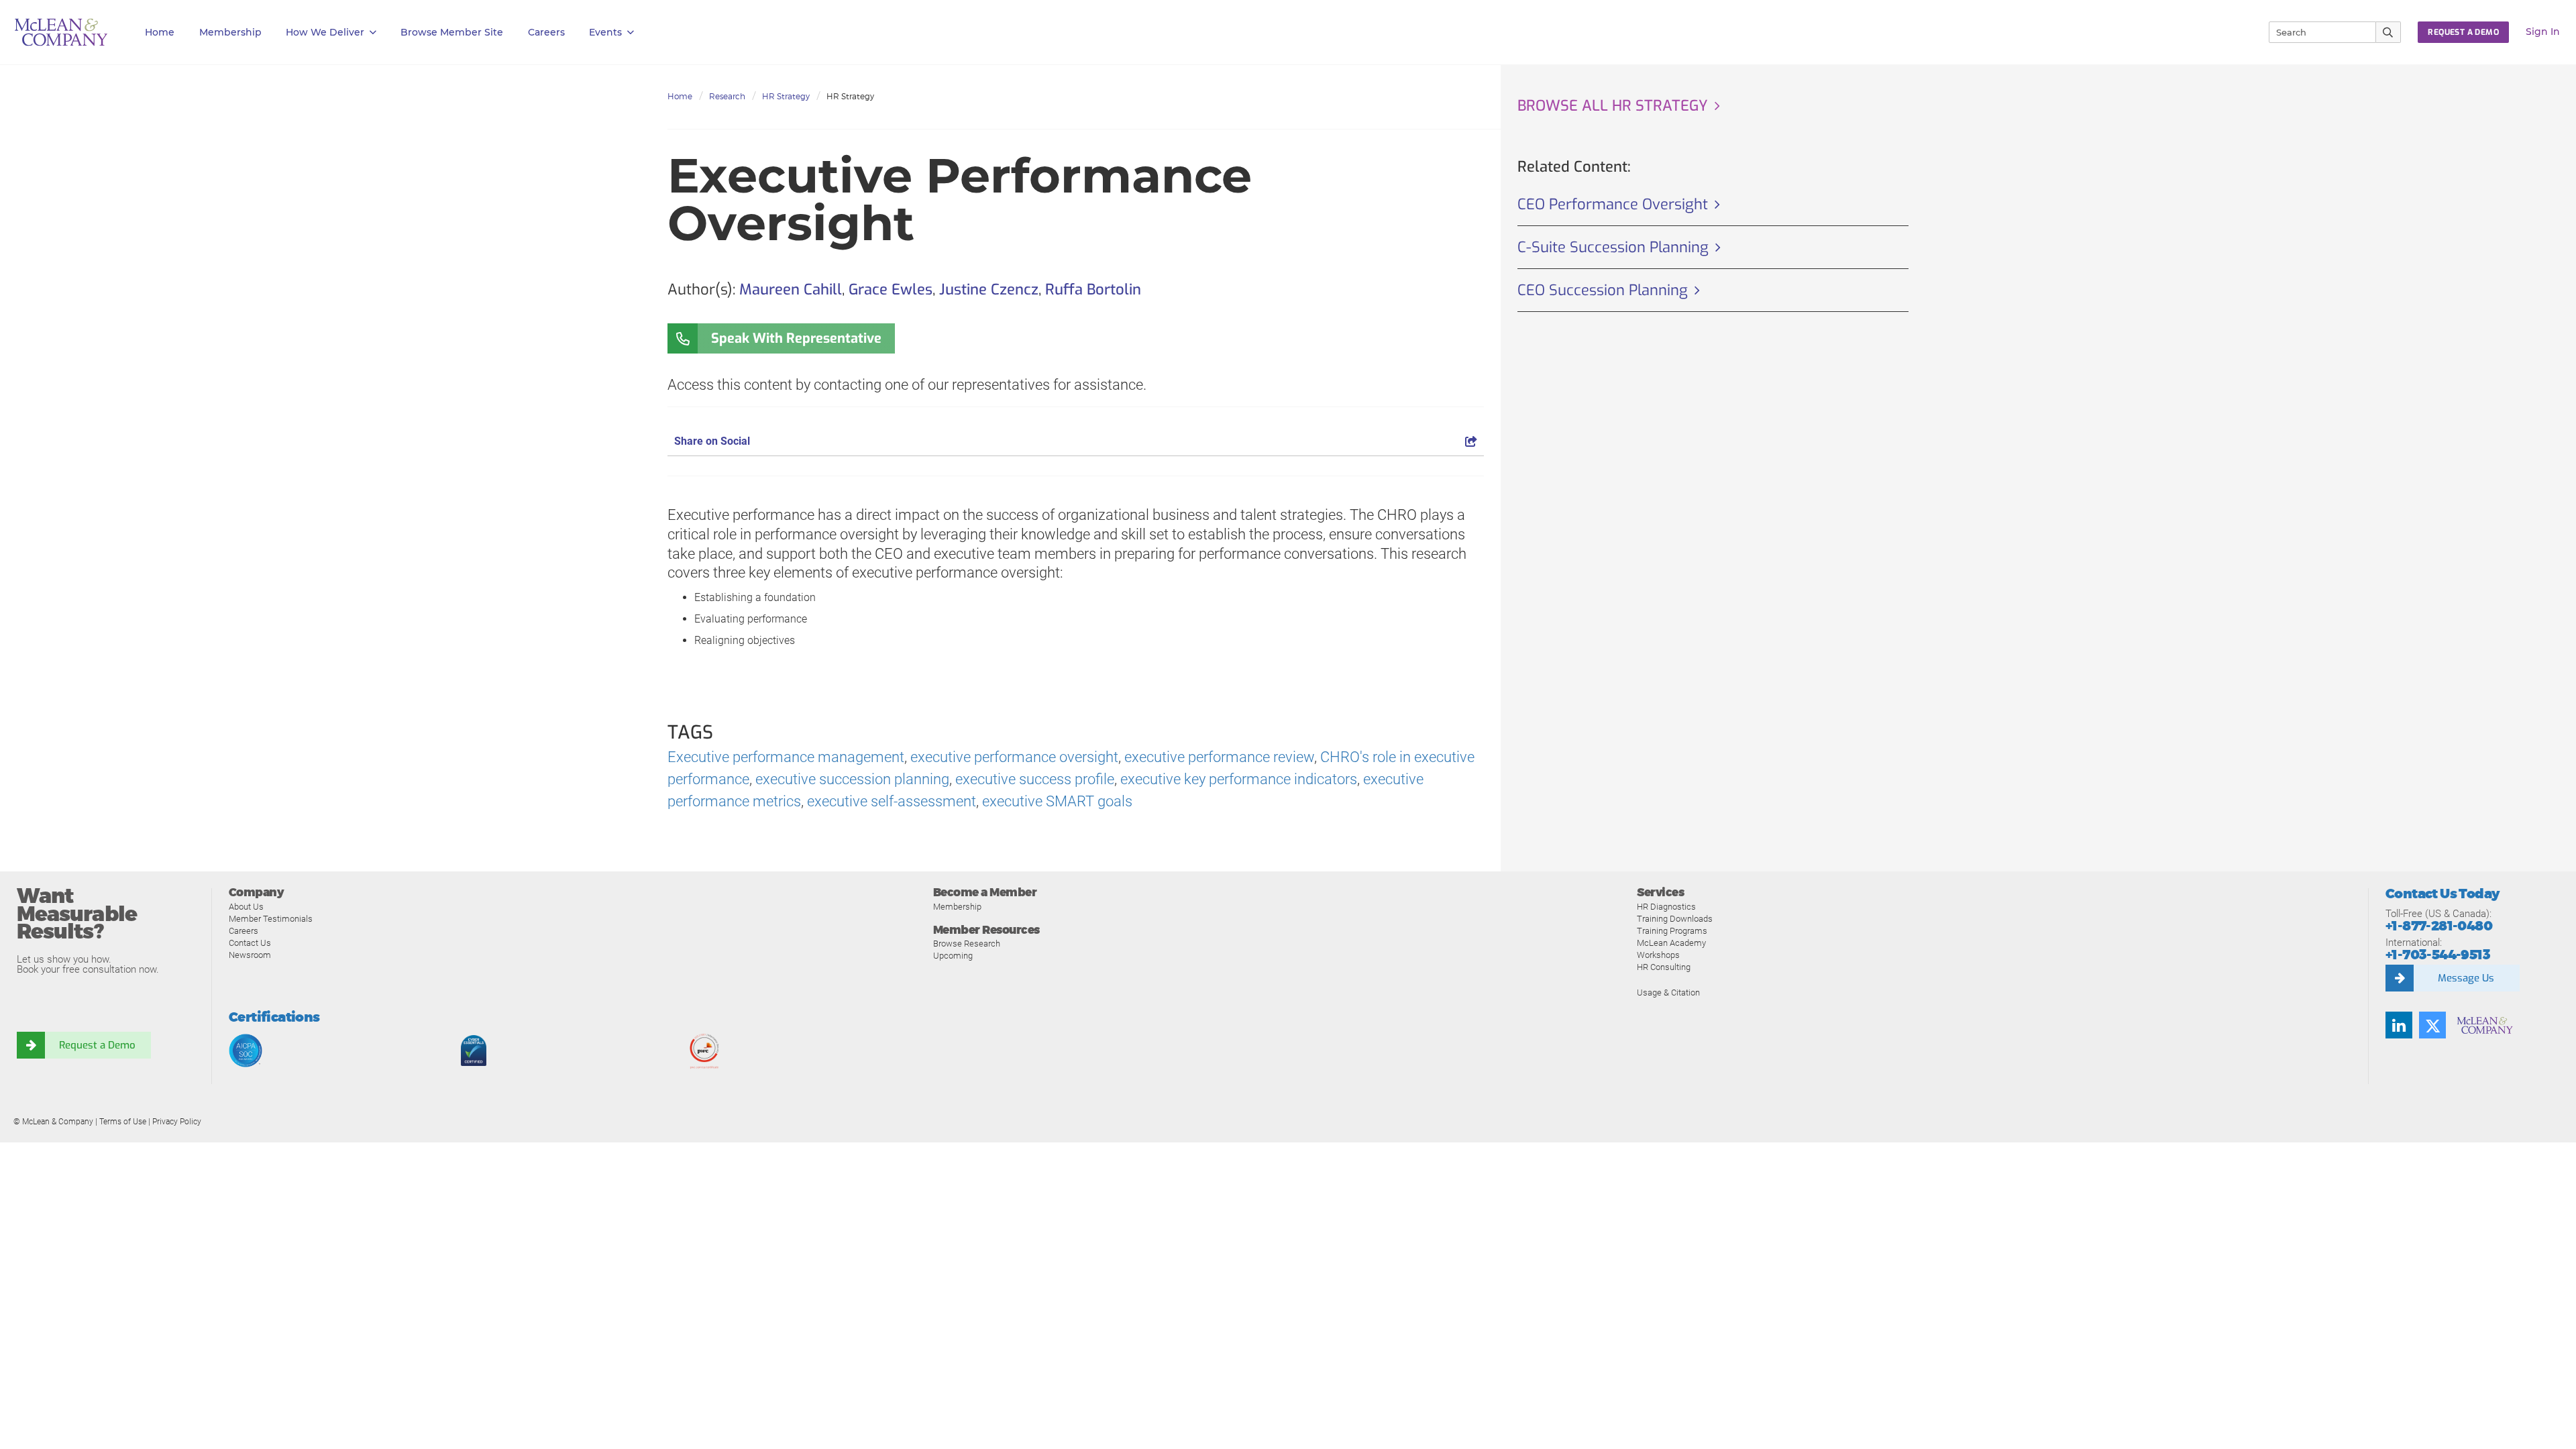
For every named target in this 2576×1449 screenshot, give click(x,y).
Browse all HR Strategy (1613, 106)
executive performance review (1219, 757)
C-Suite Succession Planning (1613, 247)
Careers (244, 931)
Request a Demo (97, 1045)
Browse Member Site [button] (452, 32)
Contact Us (250, 943)
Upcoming (953, 956)
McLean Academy (1671, 943)
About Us (246, 907)
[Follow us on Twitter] (2432, 1025)
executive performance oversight (1014, 757)
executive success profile (1035, 779)
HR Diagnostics (1666, 907)
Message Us (2466, 978)
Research (727, 96)
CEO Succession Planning (1603, 290)
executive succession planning (852, 779)
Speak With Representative (796, 338)
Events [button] (605, 32)
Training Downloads (1675, 919)
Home (160, 32)
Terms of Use (123, 1122)
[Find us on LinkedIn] (2399, 1025)
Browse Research (967, 944)
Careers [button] (546, 32)
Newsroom (250, 955)
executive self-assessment (892, 801)
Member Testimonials (271, 919)
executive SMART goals (1057, 801)
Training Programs (1672, 931)
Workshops (1658, 955)
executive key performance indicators (1239, 779)
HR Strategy (786, 96)
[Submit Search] (2389, 32)
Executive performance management (786, 757)
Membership (230, 32)
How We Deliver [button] (325, 32)
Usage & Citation (1668, 992)
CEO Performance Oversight (1613, 204)
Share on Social (712, 441)
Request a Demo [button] (2463, 32)
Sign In (2543, 32)
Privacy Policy (177, 1122)
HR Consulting (1664, 967)
